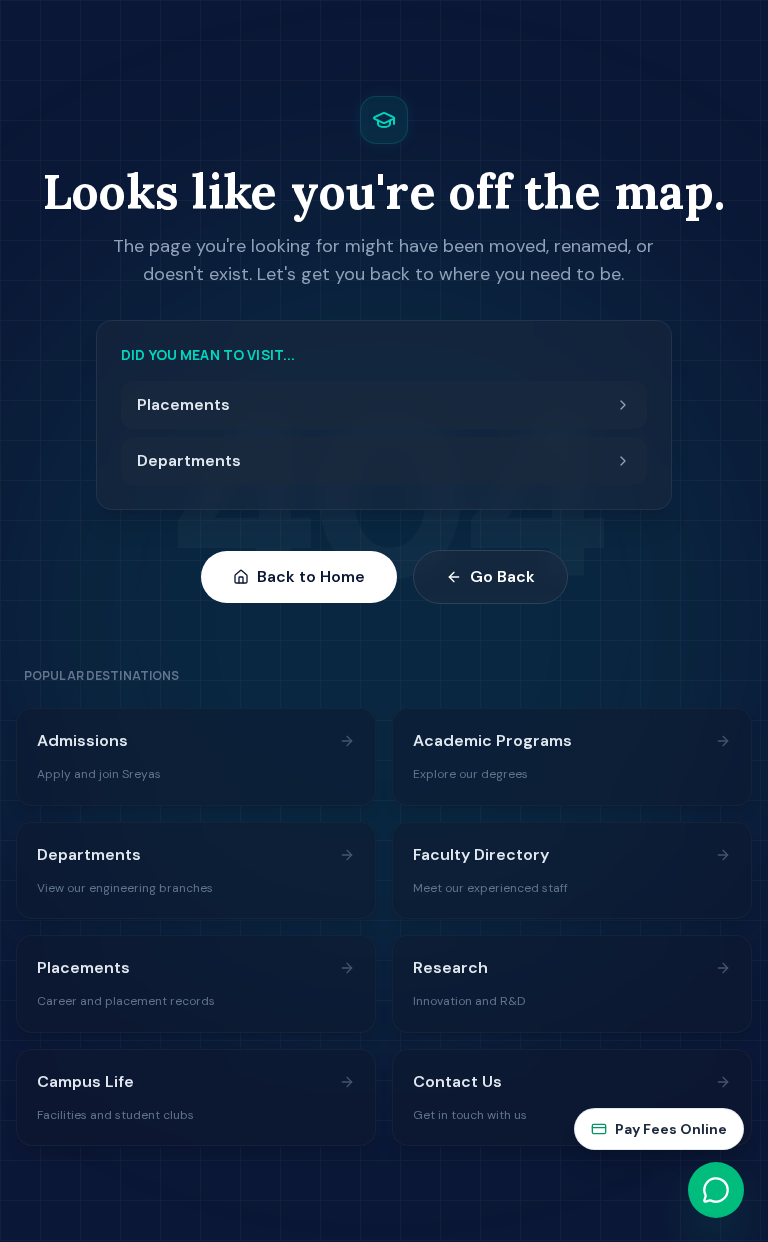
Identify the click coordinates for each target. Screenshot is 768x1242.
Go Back (502, 576)
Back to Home (311, 576)
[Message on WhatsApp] (716, 1190)
